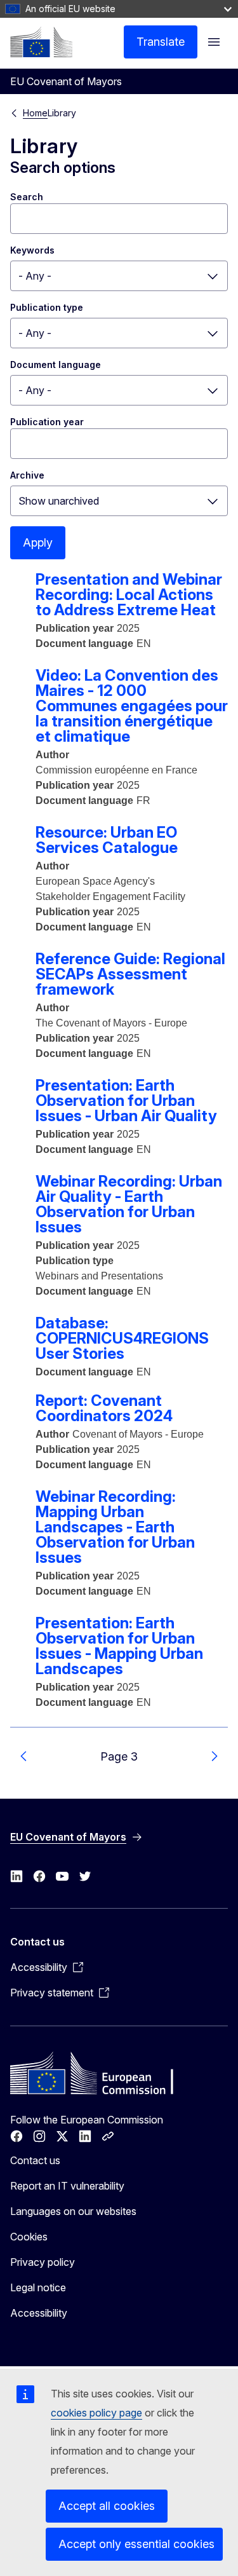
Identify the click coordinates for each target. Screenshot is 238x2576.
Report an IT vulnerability (67, 2186)
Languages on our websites (73, 2211)
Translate (161, 42)
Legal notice (38, 2287)
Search (27, 197)
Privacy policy (43, 2262)
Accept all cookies (107, 2506)
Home (35, 113)
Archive (27, 475)
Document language (56, 365)
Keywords (32, 250)
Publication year (47, 422)
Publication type (47, 307)
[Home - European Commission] (41, 42)
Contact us (35, 2160)
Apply (38, 542)
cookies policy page (96, 2413)
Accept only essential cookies (136, 2544)
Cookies (29, 2237)
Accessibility (39, 2313)
